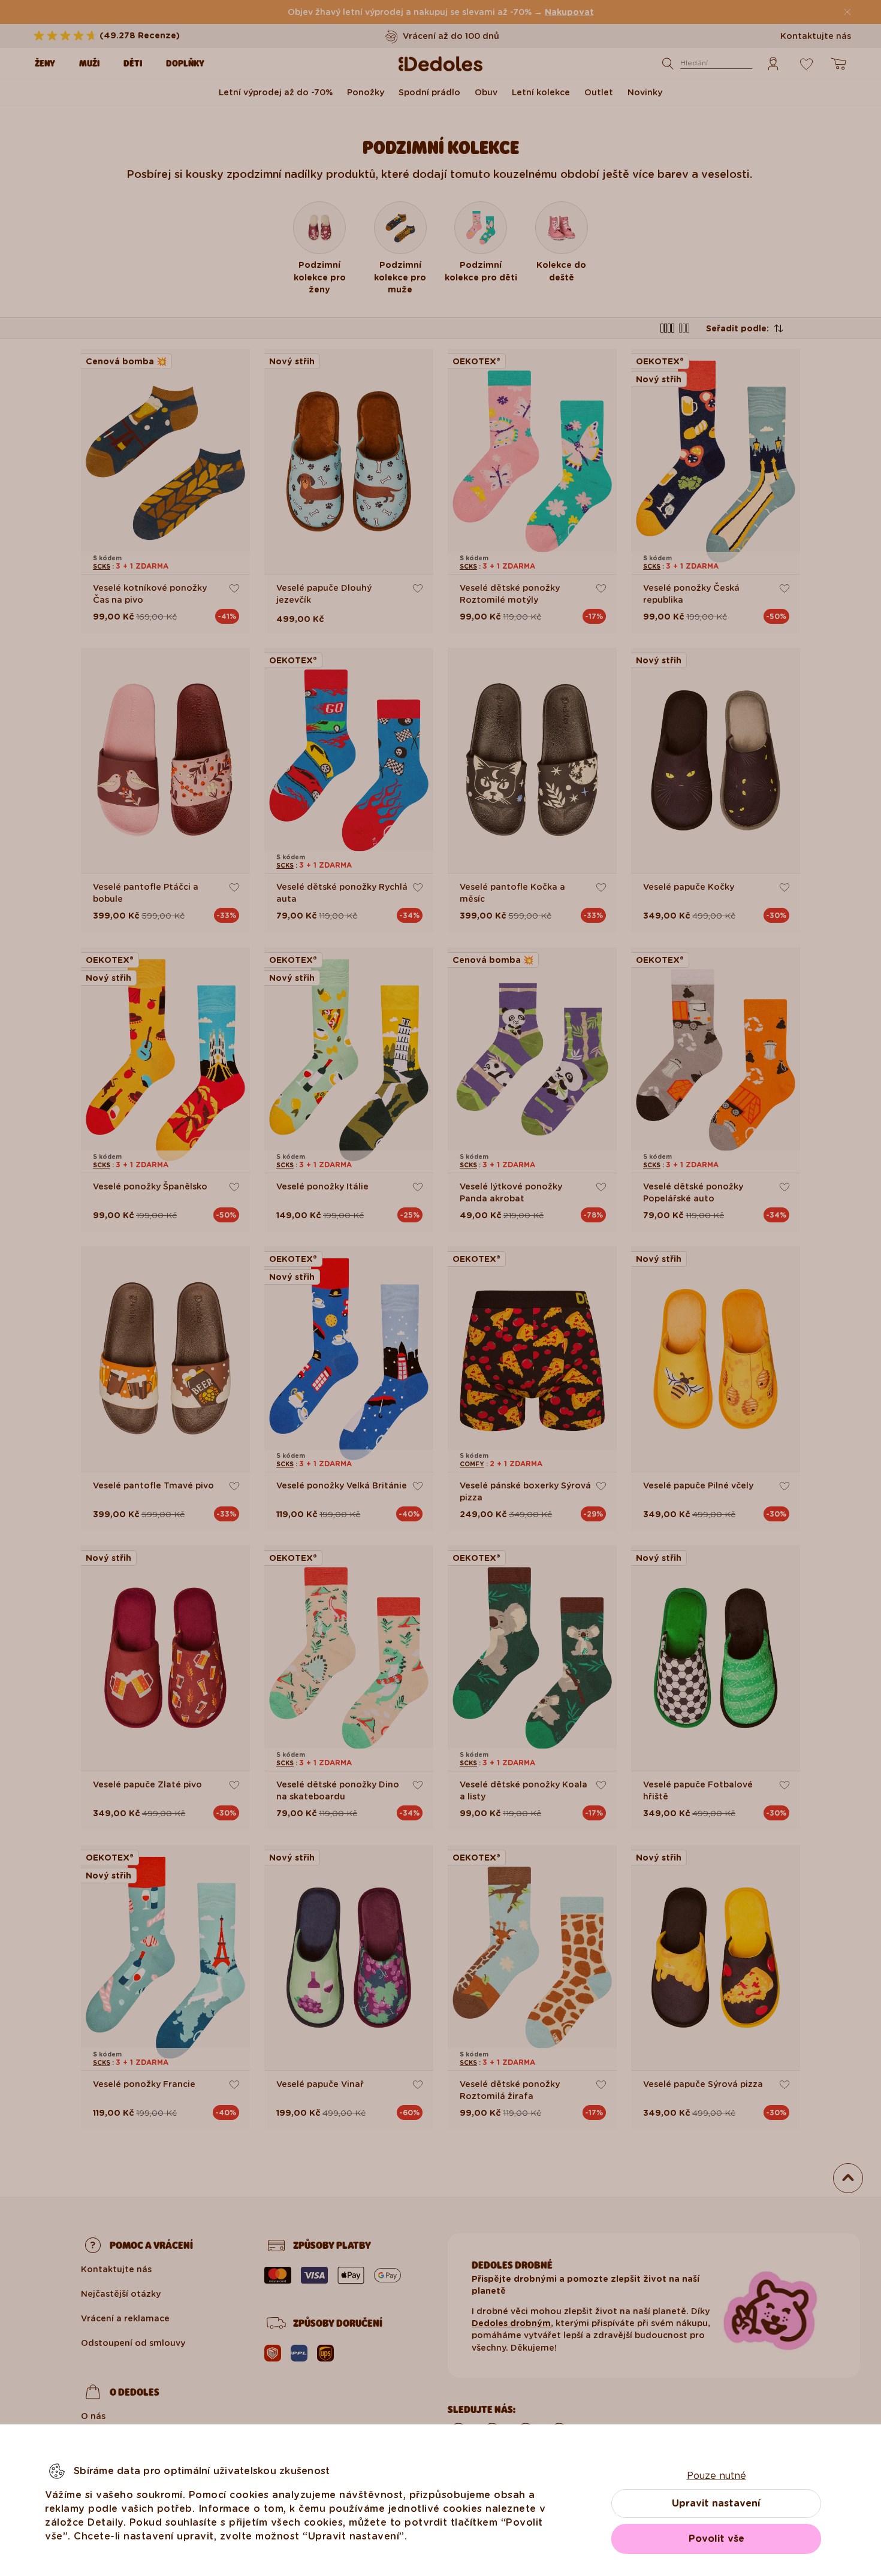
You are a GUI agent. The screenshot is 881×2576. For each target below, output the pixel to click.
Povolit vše (716, 2539)
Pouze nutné (716, 2476)
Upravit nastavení (716, 2503)
